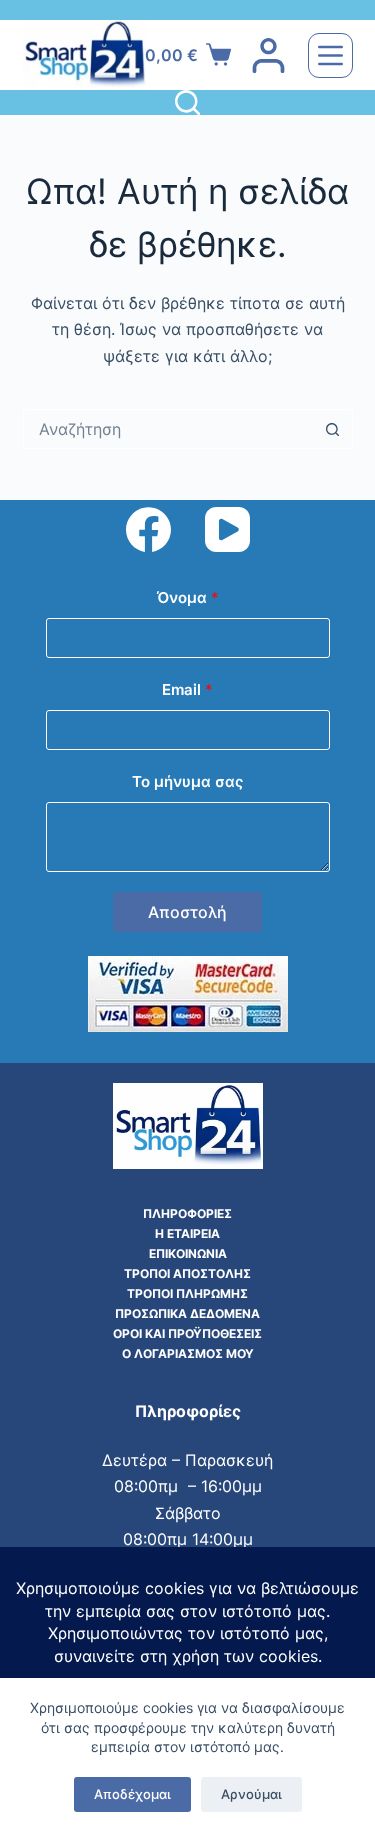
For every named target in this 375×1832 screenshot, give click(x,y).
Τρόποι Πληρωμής (187, 1293)
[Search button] (333, 429)
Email (187, 689)
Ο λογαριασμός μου (188, 1353)
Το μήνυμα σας (187, 781)
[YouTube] (227, 529)
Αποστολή (187, 912)
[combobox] (169, 429)
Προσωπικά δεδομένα (187, 1313)
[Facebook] (148, 529)
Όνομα (188, 597)
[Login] (268, 55)
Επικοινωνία (188, 1253)
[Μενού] (330, 55)
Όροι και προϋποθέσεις (187, 1333)
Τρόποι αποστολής (187, 1273)
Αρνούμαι (251, 1794)
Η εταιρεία (187, 1233)
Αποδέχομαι (132, 1794)
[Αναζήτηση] (187, 102)
